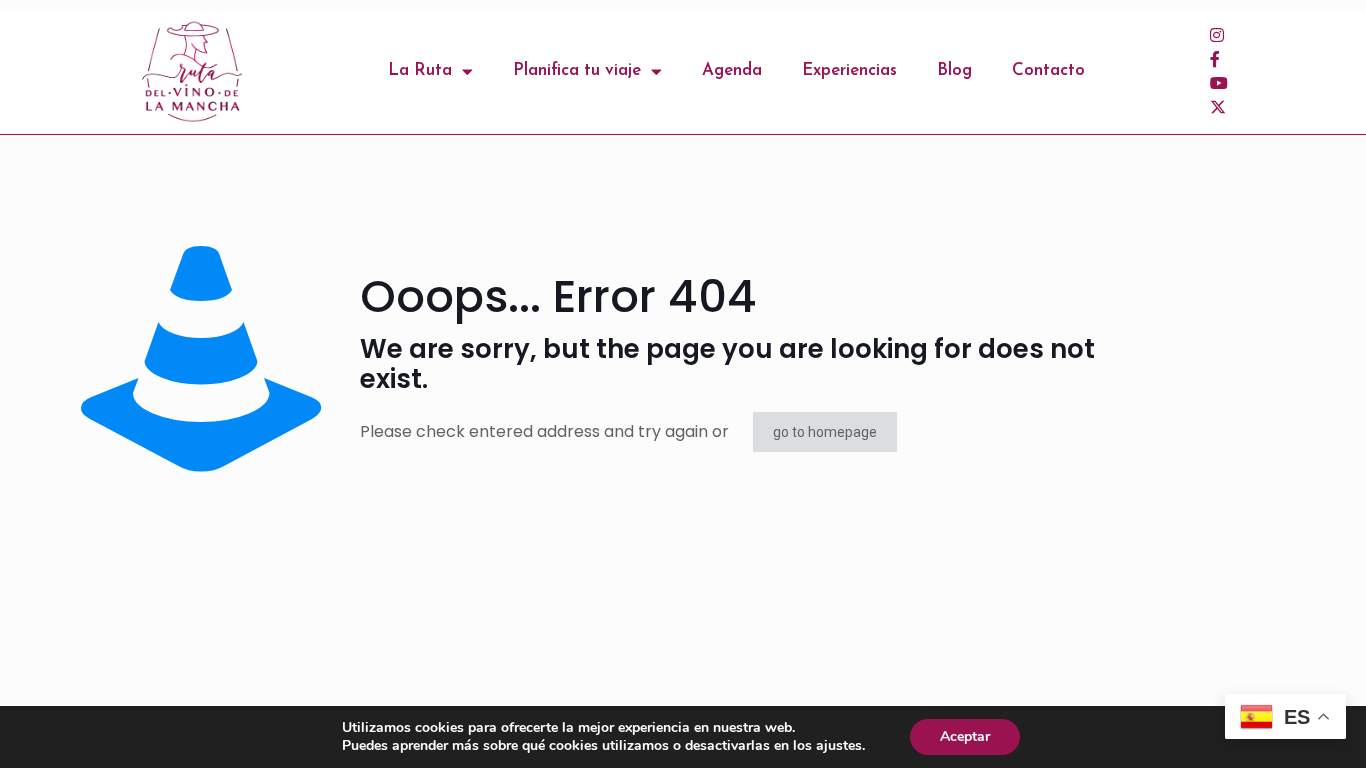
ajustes (839, 746)
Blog (954, 70)
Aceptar (965, 736)
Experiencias (849, 70)
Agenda (732, 70)
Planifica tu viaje (577, 70)
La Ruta (420, 70)
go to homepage (825, 432)
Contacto (1048, 70)
